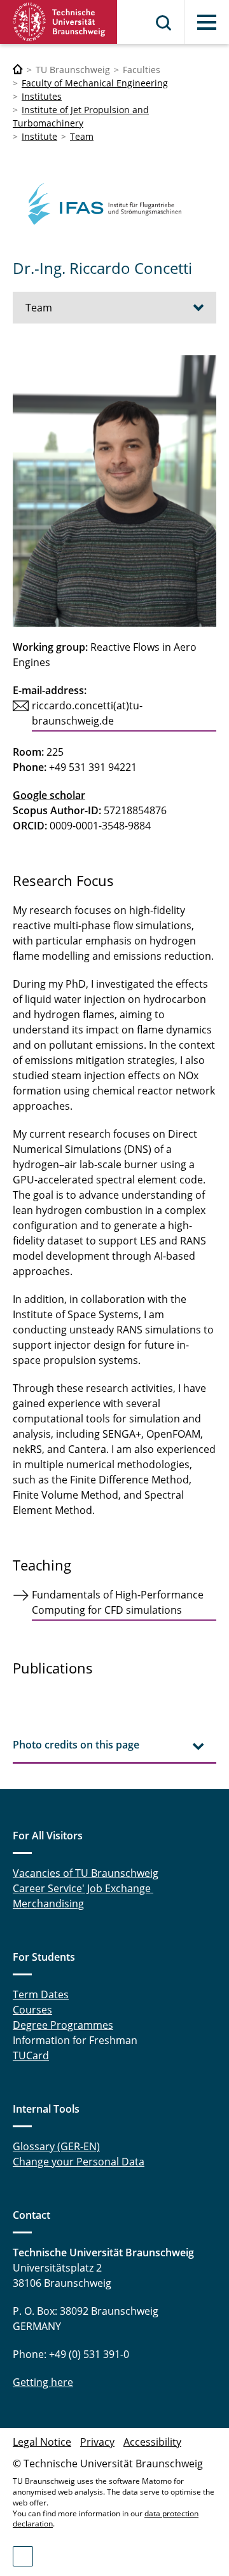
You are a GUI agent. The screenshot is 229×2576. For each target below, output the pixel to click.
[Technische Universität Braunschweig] (59, 22)
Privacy (97, 2442)
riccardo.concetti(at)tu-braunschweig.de (87, 713)
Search (164, 23)
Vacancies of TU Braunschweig (86, 1873)
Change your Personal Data (79, 2162)
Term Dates (41, 1994)
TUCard (31, 2055)
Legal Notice (42, 2442)
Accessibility (152, 2442)
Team (82, 136)
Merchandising (48, 1904)
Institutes (42, 96)
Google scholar (49, 795)
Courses (32, 2010)
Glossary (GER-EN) (56, 2146)
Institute (39, 136)
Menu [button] (207, 22)
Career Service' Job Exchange (83, 1888)
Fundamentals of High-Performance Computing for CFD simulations (118, 1602)
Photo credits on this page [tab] (76, 1745)
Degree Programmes (63, 2025)
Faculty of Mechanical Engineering (95, 83)
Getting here (43, 2382)
